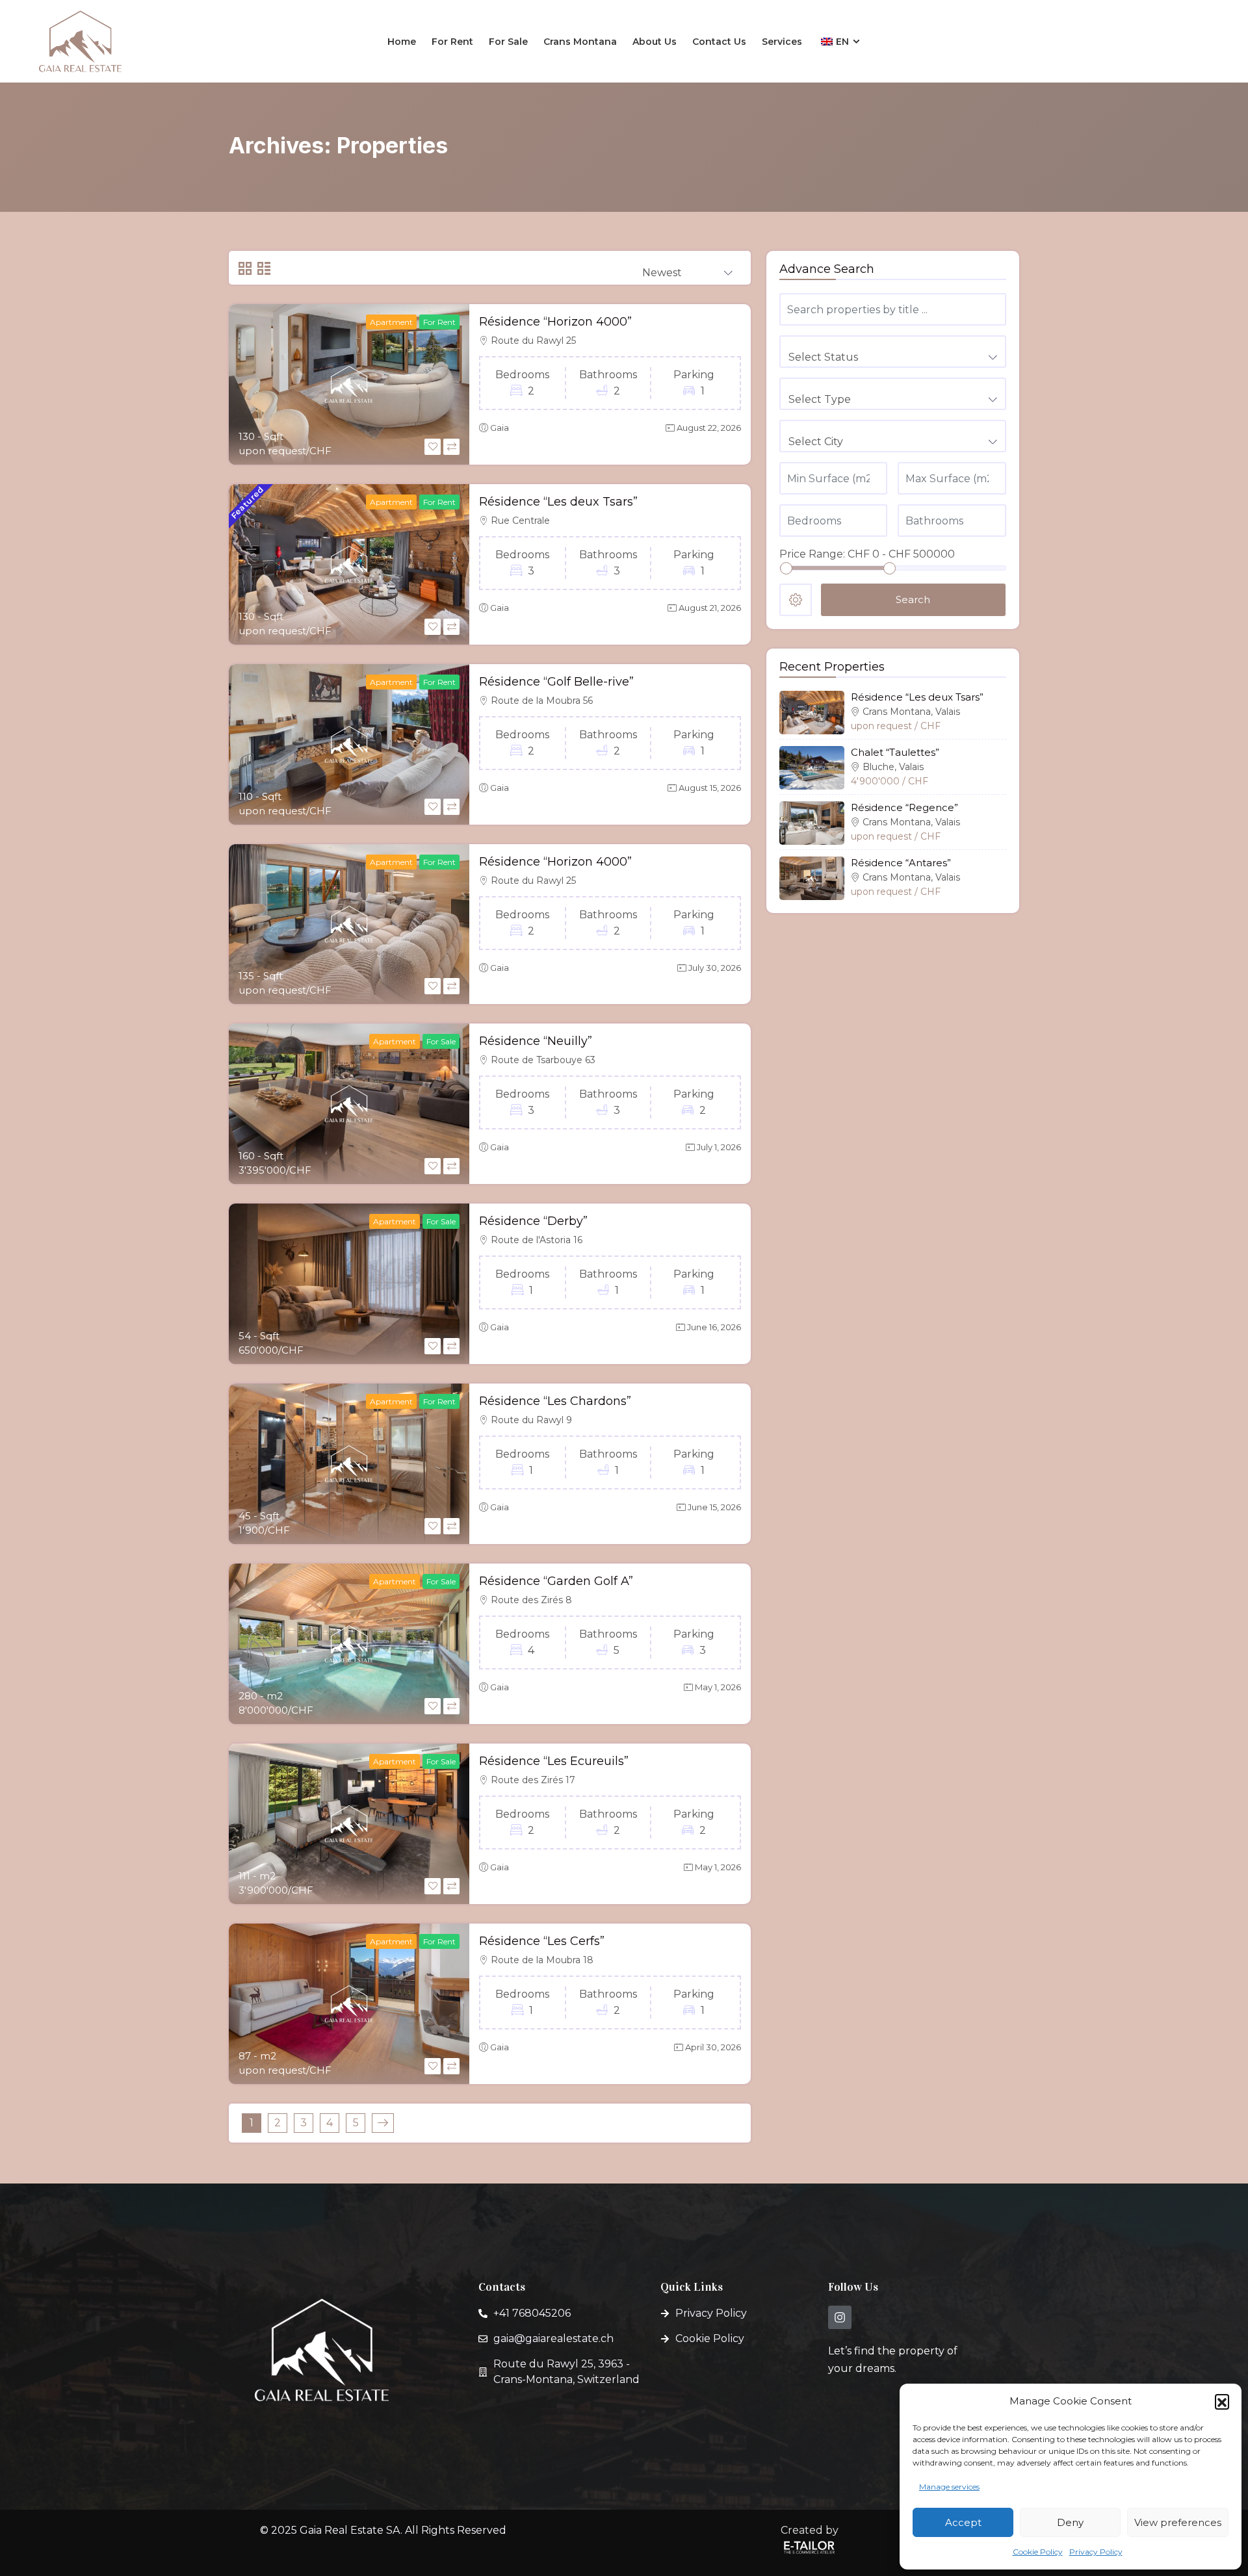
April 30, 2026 (713, 2047)
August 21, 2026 (710, 608)
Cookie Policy (1038, 2552)
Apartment (391, 322)
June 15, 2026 (714, 1507)
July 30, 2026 (715, 968)
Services (782, 42)
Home (402, 42)
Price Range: (812, 554)
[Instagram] (840, 2317)
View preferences (1178, 2522)
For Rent (452, 42)
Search (913, 599)
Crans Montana (580, 42)
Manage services (949, 2487)
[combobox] (687, 268)
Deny (1070, 2522)
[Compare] (451, 447)
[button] (1222, 2401)
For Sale (508, 42)
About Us (655, 42)
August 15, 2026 (710, 788)
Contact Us (719, 42)
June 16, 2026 (714, 1327)
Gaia (500, 428)
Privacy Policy (1096, 2552)
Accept (963, 2522)
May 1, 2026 (718, 1687)
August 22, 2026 (709, 428)
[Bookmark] (433, 447)
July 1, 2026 (719, 1147)
